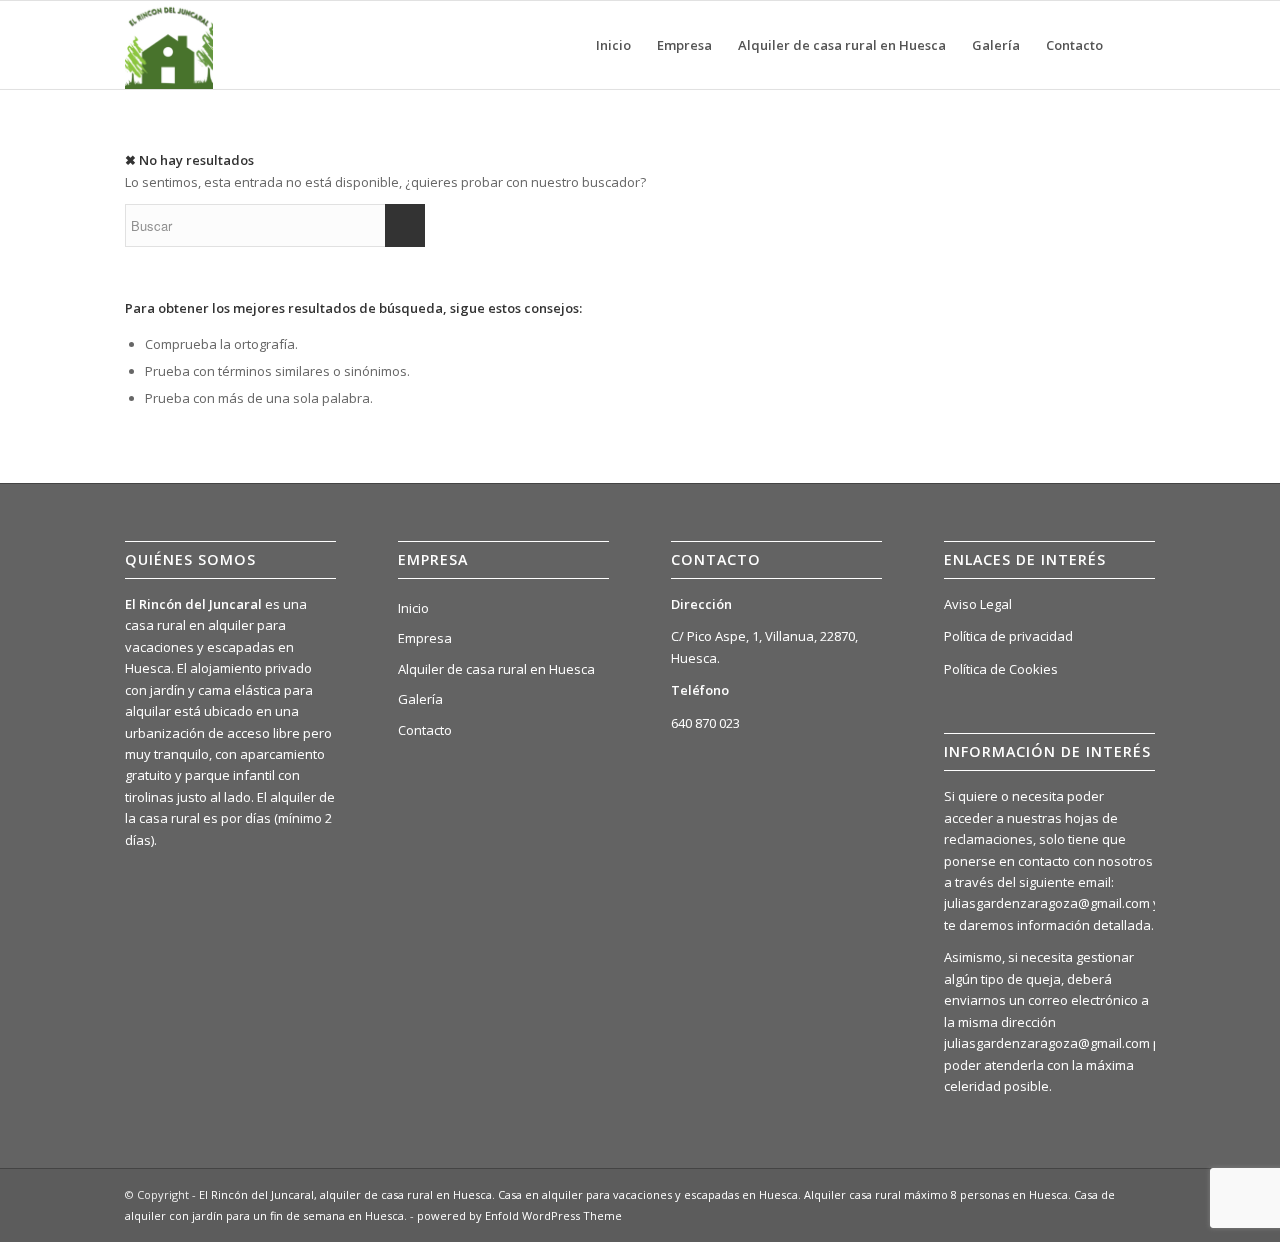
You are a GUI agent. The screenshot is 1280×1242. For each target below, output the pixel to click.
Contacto (425, 730)
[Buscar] (1135, 45)
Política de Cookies (1001, 669)
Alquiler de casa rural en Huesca (496, 669)
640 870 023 (705, 723)
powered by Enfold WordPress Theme (519, 1215)
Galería (420, 699)
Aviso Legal (978, 604)
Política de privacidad (1008, 636)
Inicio (413, 608)
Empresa (425, 638)
